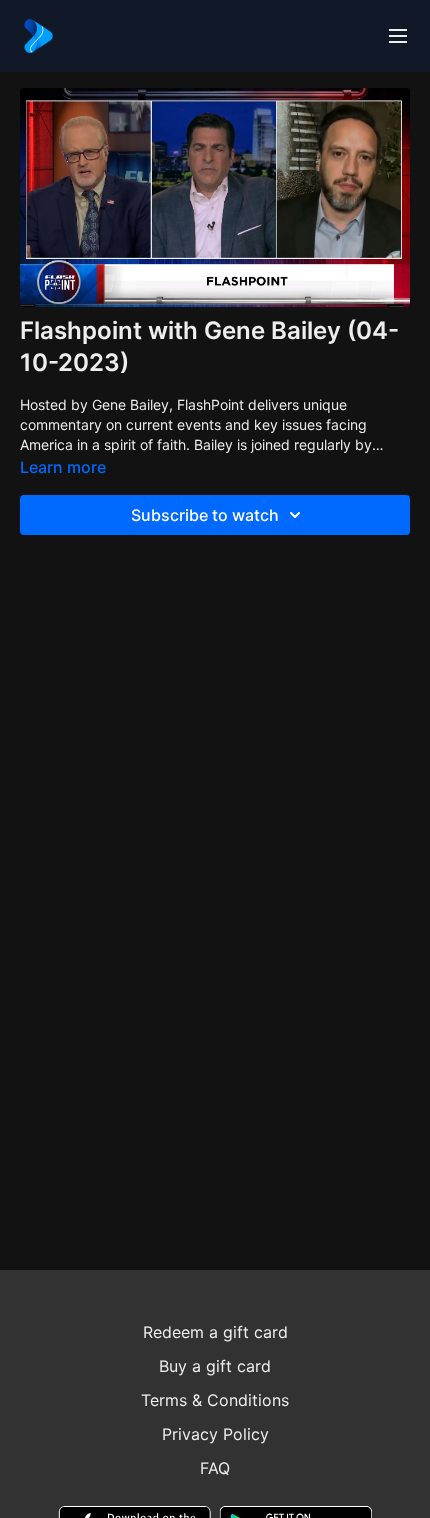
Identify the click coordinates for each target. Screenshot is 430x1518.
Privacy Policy (215, 1434)
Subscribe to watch (205, 515)
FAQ (215, 1468)
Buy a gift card (215, 1366)
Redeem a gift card (215, 1332)
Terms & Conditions (215, 1400)
